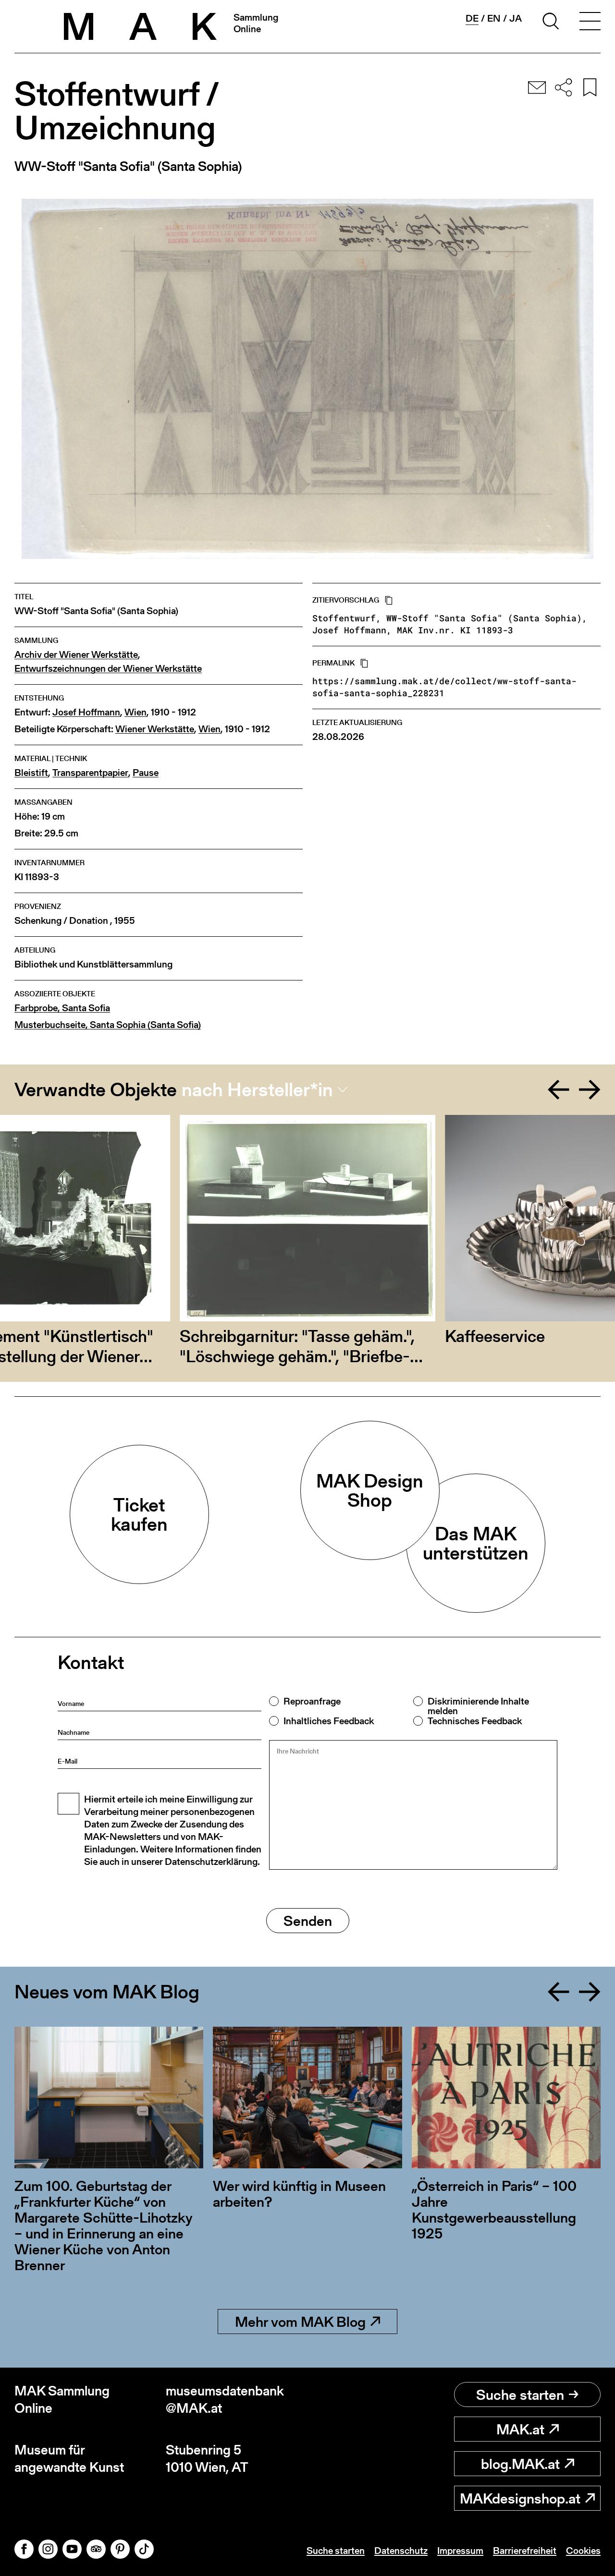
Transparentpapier (90, 773)
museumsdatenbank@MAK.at (225, 2400)
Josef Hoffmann (86, 712)
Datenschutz (401, 2551)
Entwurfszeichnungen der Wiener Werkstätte (108, 669)
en (494, 18)
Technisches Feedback (475, 1721)
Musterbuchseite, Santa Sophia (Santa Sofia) (108, 1025)
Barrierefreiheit (525, 2551)
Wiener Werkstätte (155, 729)
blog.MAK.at (520, 2464)
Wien (135, 712)
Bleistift (31, 773)
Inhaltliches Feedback (329, 1721)
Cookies (583, 2551)
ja (516, 18)
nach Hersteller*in (257, 1089)
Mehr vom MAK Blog (300, 2322)
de (472, 18)
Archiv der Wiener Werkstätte (76, 655)
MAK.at (520, 2429)
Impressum (460, 2551)
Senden (308, 1921)
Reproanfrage (312, 1701)
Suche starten (520, 2395)
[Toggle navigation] (590, 23)
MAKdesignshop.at (520, 2498)
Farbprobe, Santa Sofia (62, 1008)
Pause (146, 773)
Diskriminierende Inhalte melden (478, 1706)
